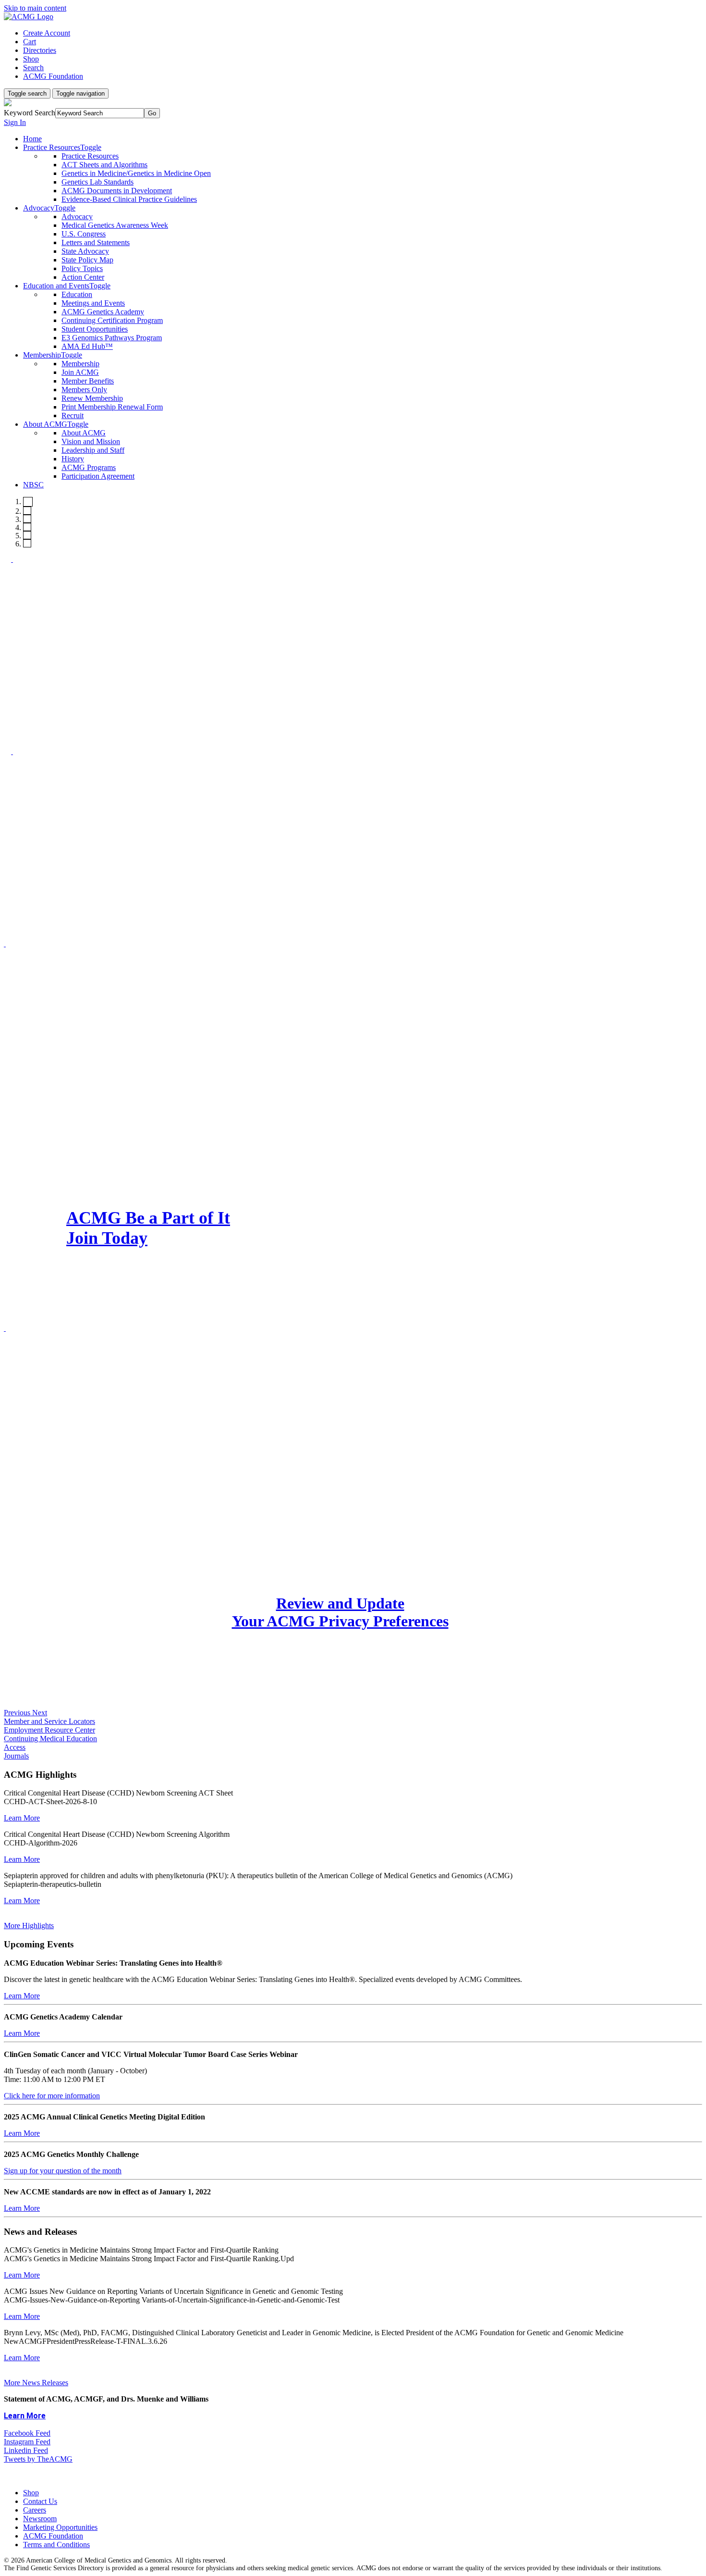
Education (77, 294)
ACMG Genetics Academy (103, 312)
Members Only (84, 390)
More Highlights (29, 1926)
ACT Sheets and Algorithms (104, 165)
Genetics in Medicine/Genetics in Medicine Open (136, 173)
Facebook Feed (27, 2433)
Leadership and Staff (93, 450)
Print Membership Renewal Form (112, 407)
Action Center (83, 277)
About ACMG (84, 433)
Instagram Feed (27, 2442)
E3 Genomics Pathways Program (112, 338)
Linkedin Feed (26, 2450)
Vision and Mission (91, 441)
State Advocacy (85, 251)
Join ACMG (80, 372)
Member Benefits (88, 381)
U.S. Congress (84, 234)
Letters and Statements (96, 242)
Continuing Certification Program (112, 320)
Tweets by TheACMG (38, 2459)
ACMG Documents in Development (117, 191)
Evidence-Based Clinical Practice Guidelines (129, 199)
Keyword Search (30, 113)
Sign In (15, 122)
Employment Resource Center (49, 1730)
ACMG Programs (89, 467)
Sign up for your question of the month (63, 2171)
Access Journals (16, 1752)
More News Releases (36, 2383)
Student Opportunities (95, 329)
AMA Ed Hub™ (87, 346)
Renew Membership (92, 398)
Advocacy (77, 217)
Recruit (73, 415)
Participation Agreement (98, 476)
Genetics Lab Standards (97, 182)
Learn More (22, 1818)
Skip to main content (35, 8)
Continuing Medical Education (50, 1739)
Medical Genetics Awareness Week (115, 225)
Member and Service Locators (49, 1721)
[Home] (29, 17)
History (73, 459)
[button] (18, 1713)
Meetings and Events (93, 303)
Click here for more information (52, 2096)
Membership (80, 364)
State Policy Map (87, 260)
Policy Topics (82, 268)
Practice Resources (90, 156)
